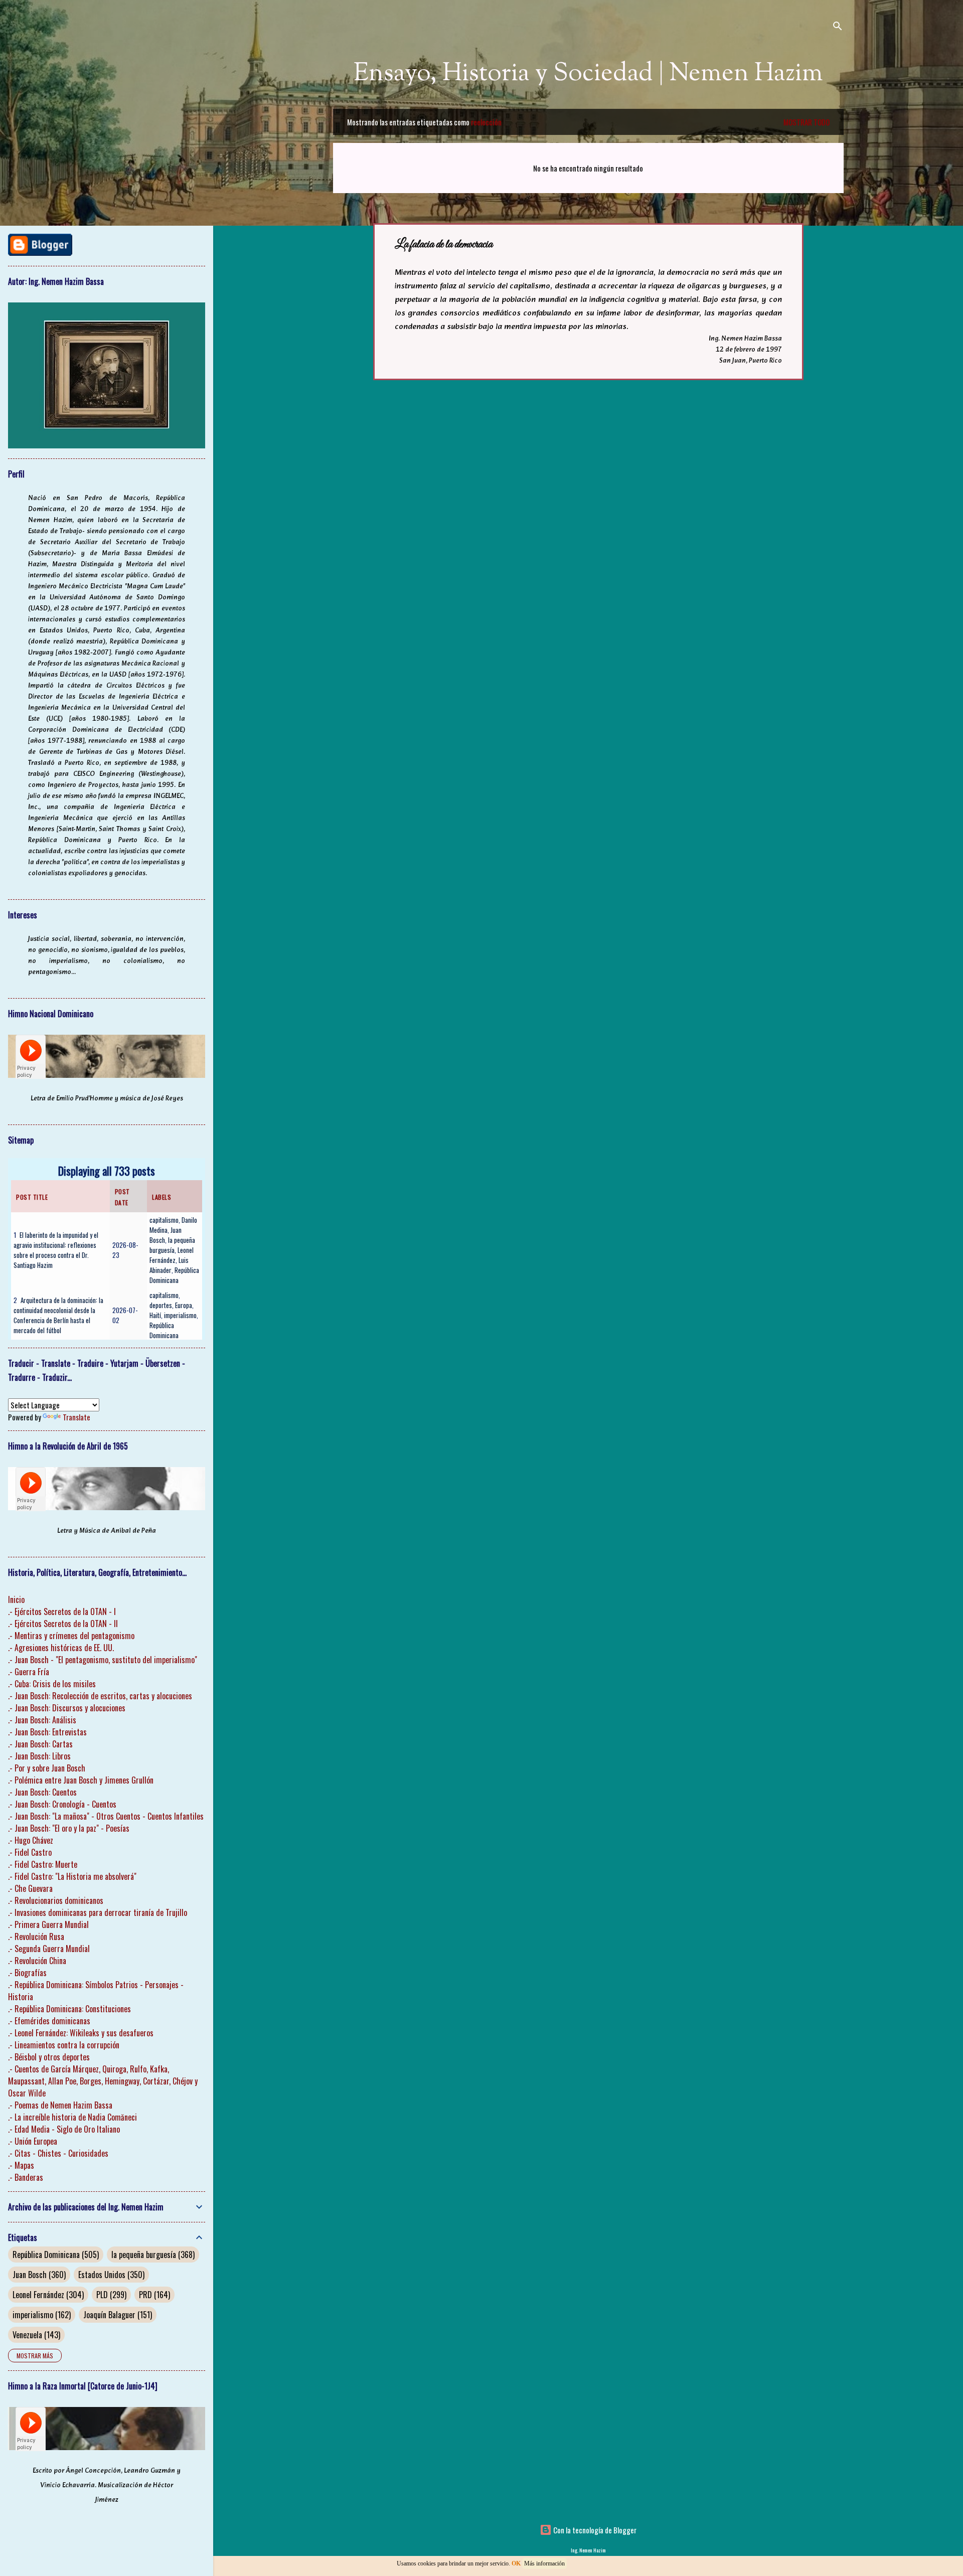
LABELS (162, 1197)
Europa (184, 1305)
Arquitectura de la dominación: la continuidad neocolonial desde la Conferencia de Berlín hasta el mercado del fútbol (58, 1315)
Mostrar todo (807, 122)
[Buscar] (838, 27)
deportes (161, 1305)
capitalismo (164, 1220)
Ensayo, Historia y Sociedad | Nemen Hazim (588, 74)
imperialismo (180, 1315)
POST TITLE (32, 1197)
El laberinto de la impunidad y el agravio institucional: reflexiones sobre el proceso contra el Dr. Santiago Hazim (56, 1250)
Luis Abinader (169, 1265)
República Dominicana (174, 1275)
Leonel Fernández (172, 1255)
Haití (155, 1315)
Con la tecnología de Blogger (594, 2530)
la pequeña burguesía (172, 1245)
